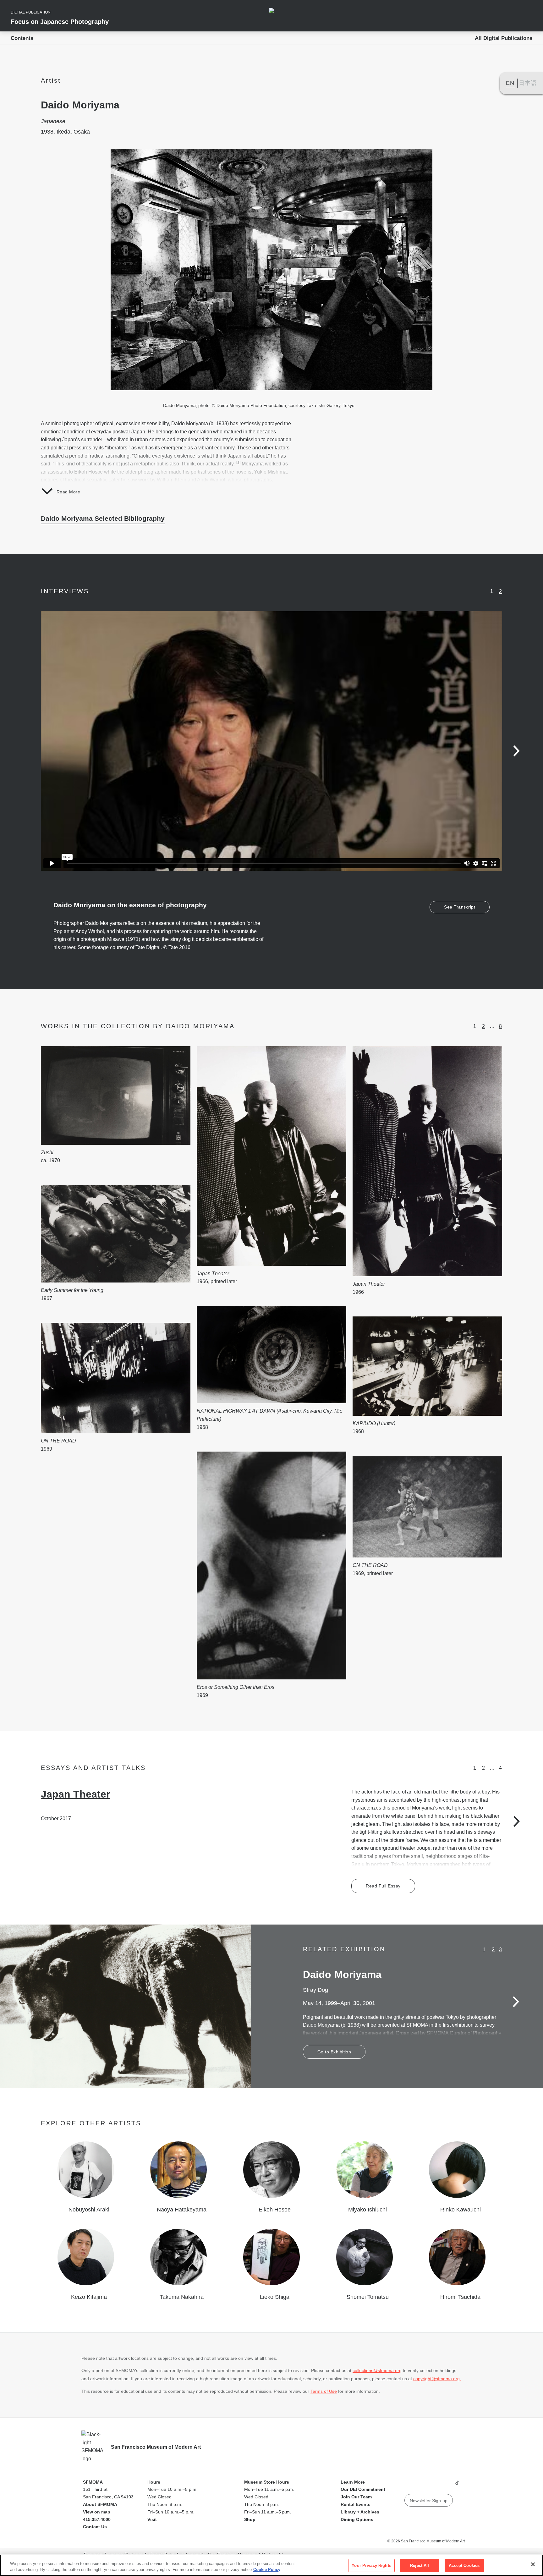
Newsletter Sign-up (429, 2501)
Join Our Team (356, 2497)
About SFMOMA (100, 2504)
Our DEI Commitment (363, 2489)
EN (510, 83)
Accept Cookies (464, 2565)
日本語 (528, 83)
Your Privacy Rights (371, 2565)
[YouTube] (409, 2485)
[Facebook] (445, 2485)
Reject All (420, 2565)
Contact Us (95, 2527)
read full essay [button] (383, 1886)
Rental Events (356, 2504)
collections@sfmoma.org (377, 2370)
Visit (152, 2519)
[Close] (533, 2564)
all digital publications (504, 38)
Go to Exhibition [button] (334, 2052)
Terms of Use (324, 2391)
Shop (250, 2519)
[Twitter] (433, 2485)
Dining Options (357, 2519)
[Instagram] (421, 2485)
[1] (238, 462)
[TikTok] (457, 2485)
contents (22, 38)
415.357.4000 (97, 2519)
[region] (271, 2565)
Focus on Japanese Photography (60, 22)
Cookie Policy (267, 2570)
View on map (97, 2512)
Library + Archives (360, 2512)
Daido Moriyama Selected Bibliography (103, 518)
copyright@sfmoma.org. (437, 2379)
